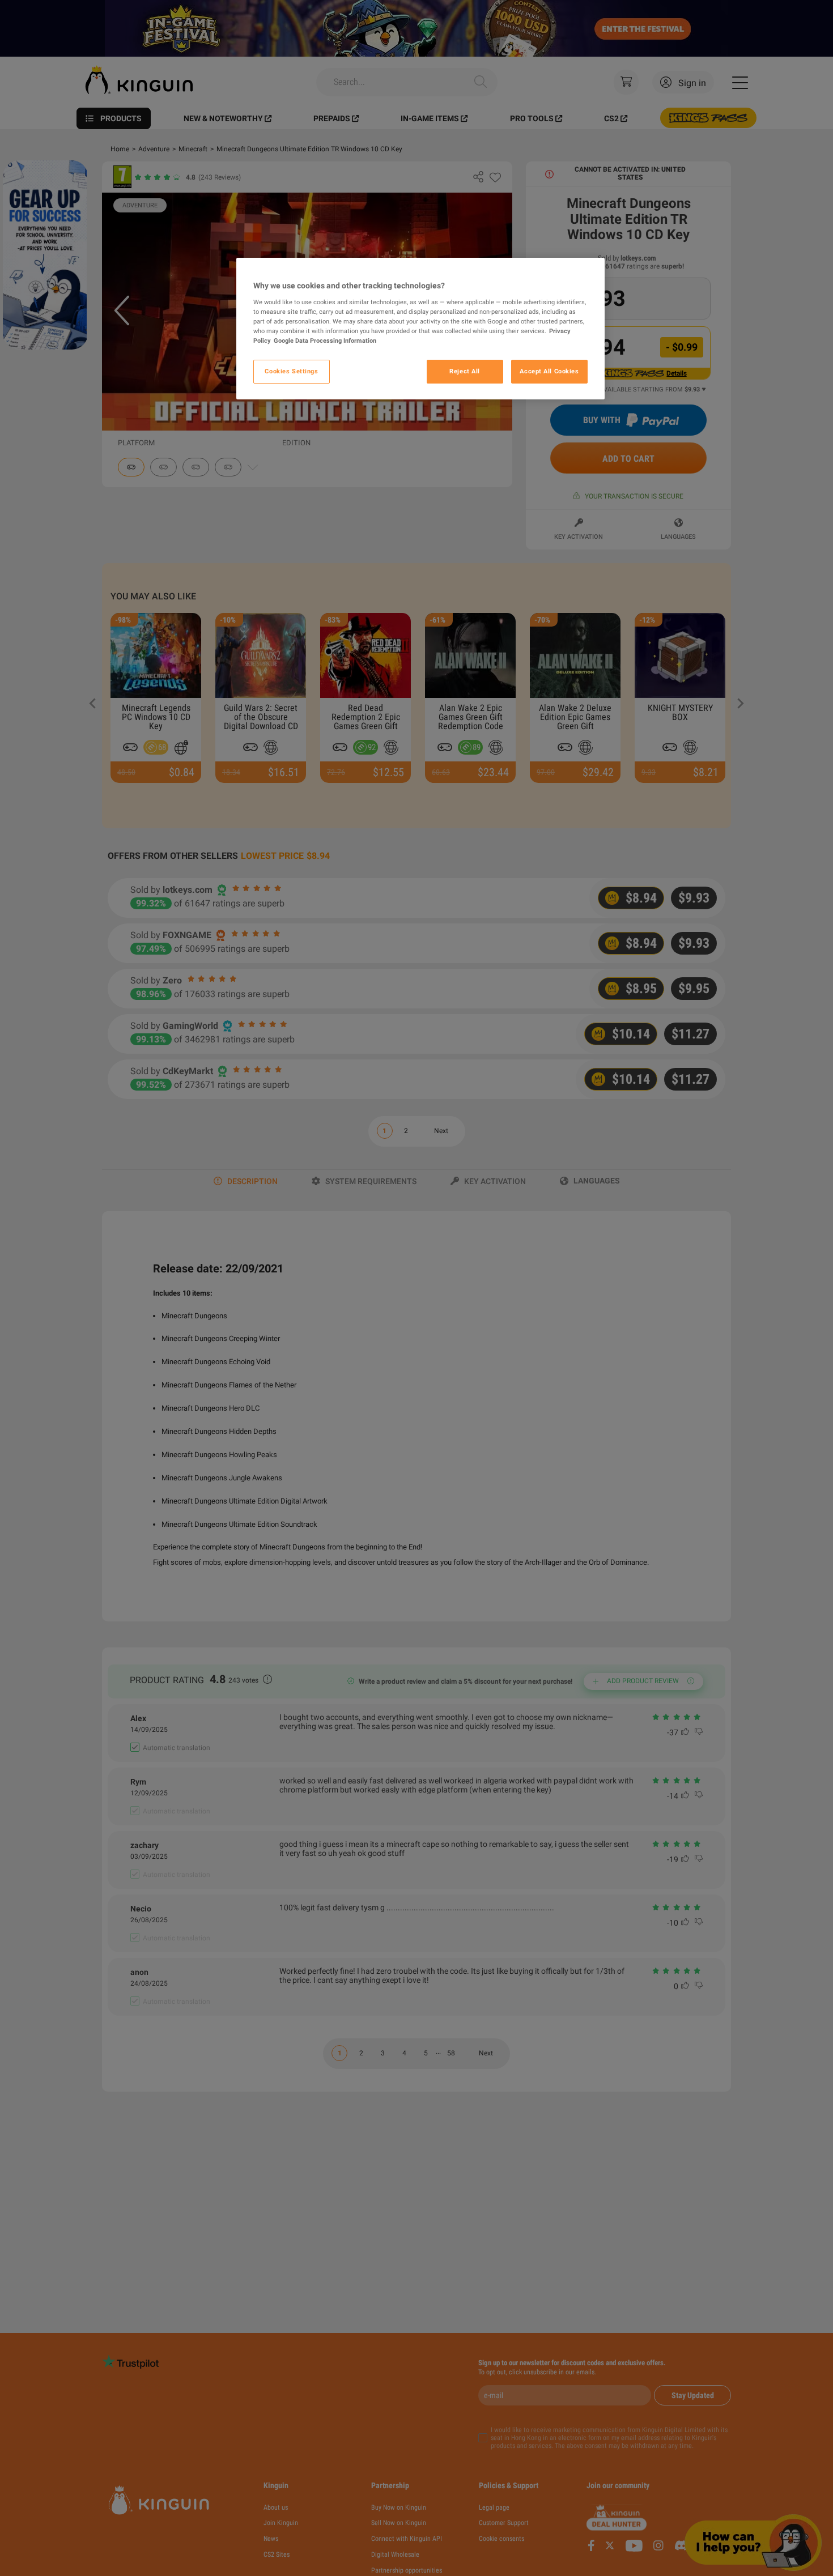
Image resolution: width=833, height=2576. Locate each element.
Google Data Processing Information (325, 340)
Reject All (465, 371)
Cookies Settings (291, 371)
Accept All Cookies (549, 371)
